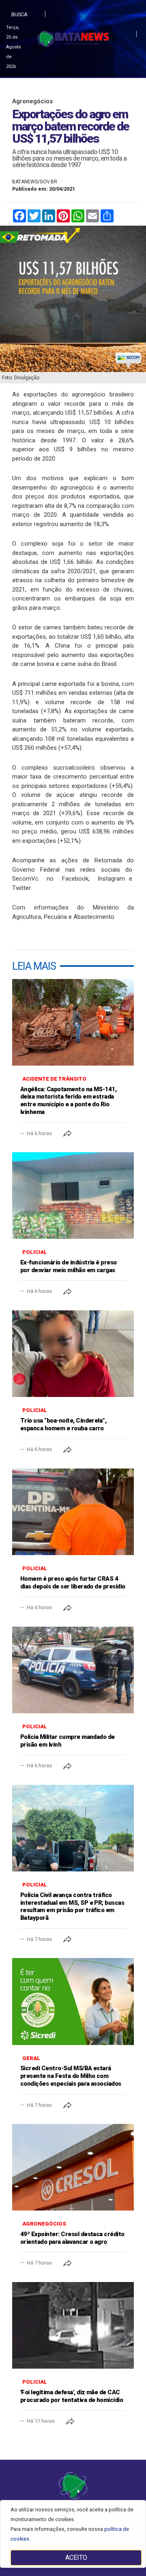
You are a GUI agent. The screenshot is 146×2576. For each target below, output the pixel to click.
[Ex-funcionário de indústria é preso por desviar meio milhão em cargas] (73, 1196)
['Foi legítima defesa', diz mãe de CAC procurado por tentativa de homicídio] (73, 2325)
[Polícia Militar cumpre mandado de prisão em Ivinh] (73, 1670)
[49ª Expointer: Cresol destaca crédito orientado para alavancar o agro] (73, 2167)
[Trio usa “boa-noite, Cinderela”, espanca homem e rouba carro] (73, 1354)
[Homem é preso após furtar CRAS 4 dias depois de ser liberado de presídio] (73, 1512)
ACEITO (76, 2558)
